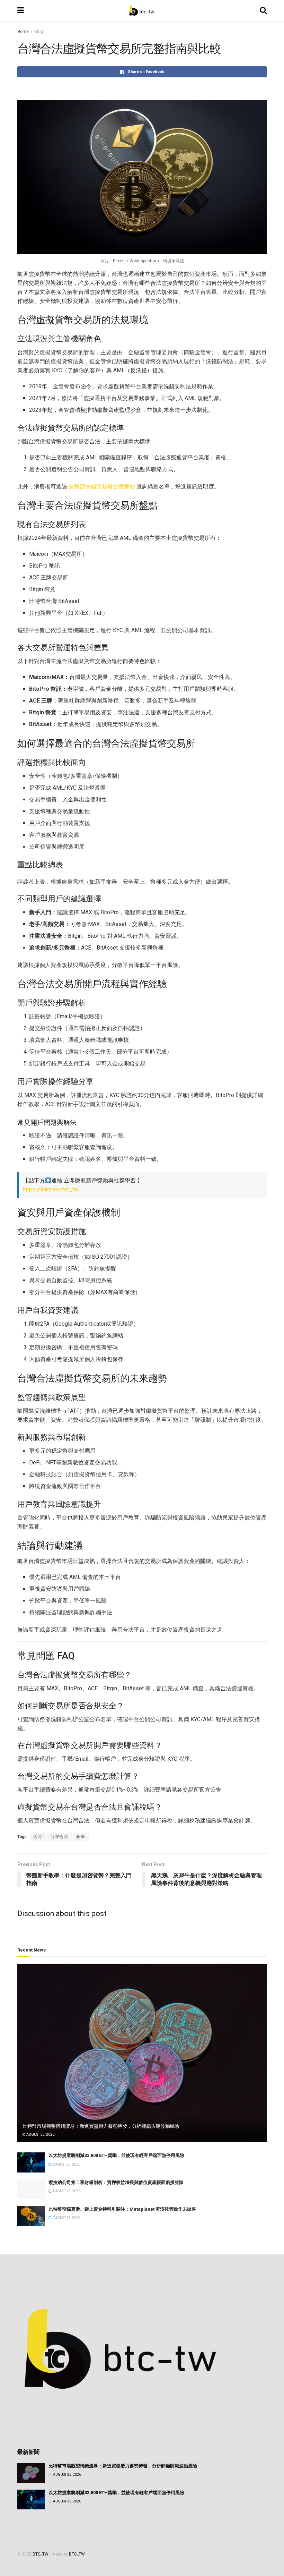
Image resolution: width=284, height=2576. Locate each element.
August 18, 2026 (66, 2191)
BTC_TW (41, 2554)
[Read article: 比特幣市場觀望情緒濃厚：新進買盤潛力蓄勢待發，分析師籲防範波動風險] (142, 2053)
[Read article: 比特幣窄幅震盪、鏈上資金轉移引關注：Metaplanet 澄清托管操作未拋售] (31, 2216)
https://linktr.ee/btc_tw (51, 1189)
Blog (39, 32)
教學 (81, 1837)
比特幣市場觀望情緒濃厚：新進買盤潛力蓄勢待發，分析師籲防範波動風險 (101, 2126)
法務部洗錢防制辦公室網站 (102, 487)
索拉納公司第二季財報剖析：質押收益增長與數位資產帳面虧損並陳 (116, 2182)
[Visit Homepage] (142, 10)
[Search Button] (263, 10)
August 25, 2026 (40, 2135)
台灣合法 (59, 1837)
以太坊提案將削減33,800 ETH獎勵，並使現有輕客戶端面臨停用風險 (116, 2155)
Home (23, 32)
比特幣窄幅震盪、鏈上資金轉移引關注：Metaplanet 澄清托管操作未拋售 (122, 2209)
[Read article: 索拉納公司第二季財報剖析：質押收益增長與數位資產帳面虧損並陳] (31, 2189)
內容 (38, 1837)
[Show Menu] (21, 10)
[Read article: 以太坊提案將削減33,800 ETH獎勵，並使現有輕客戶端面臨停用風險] (31, 2162)
